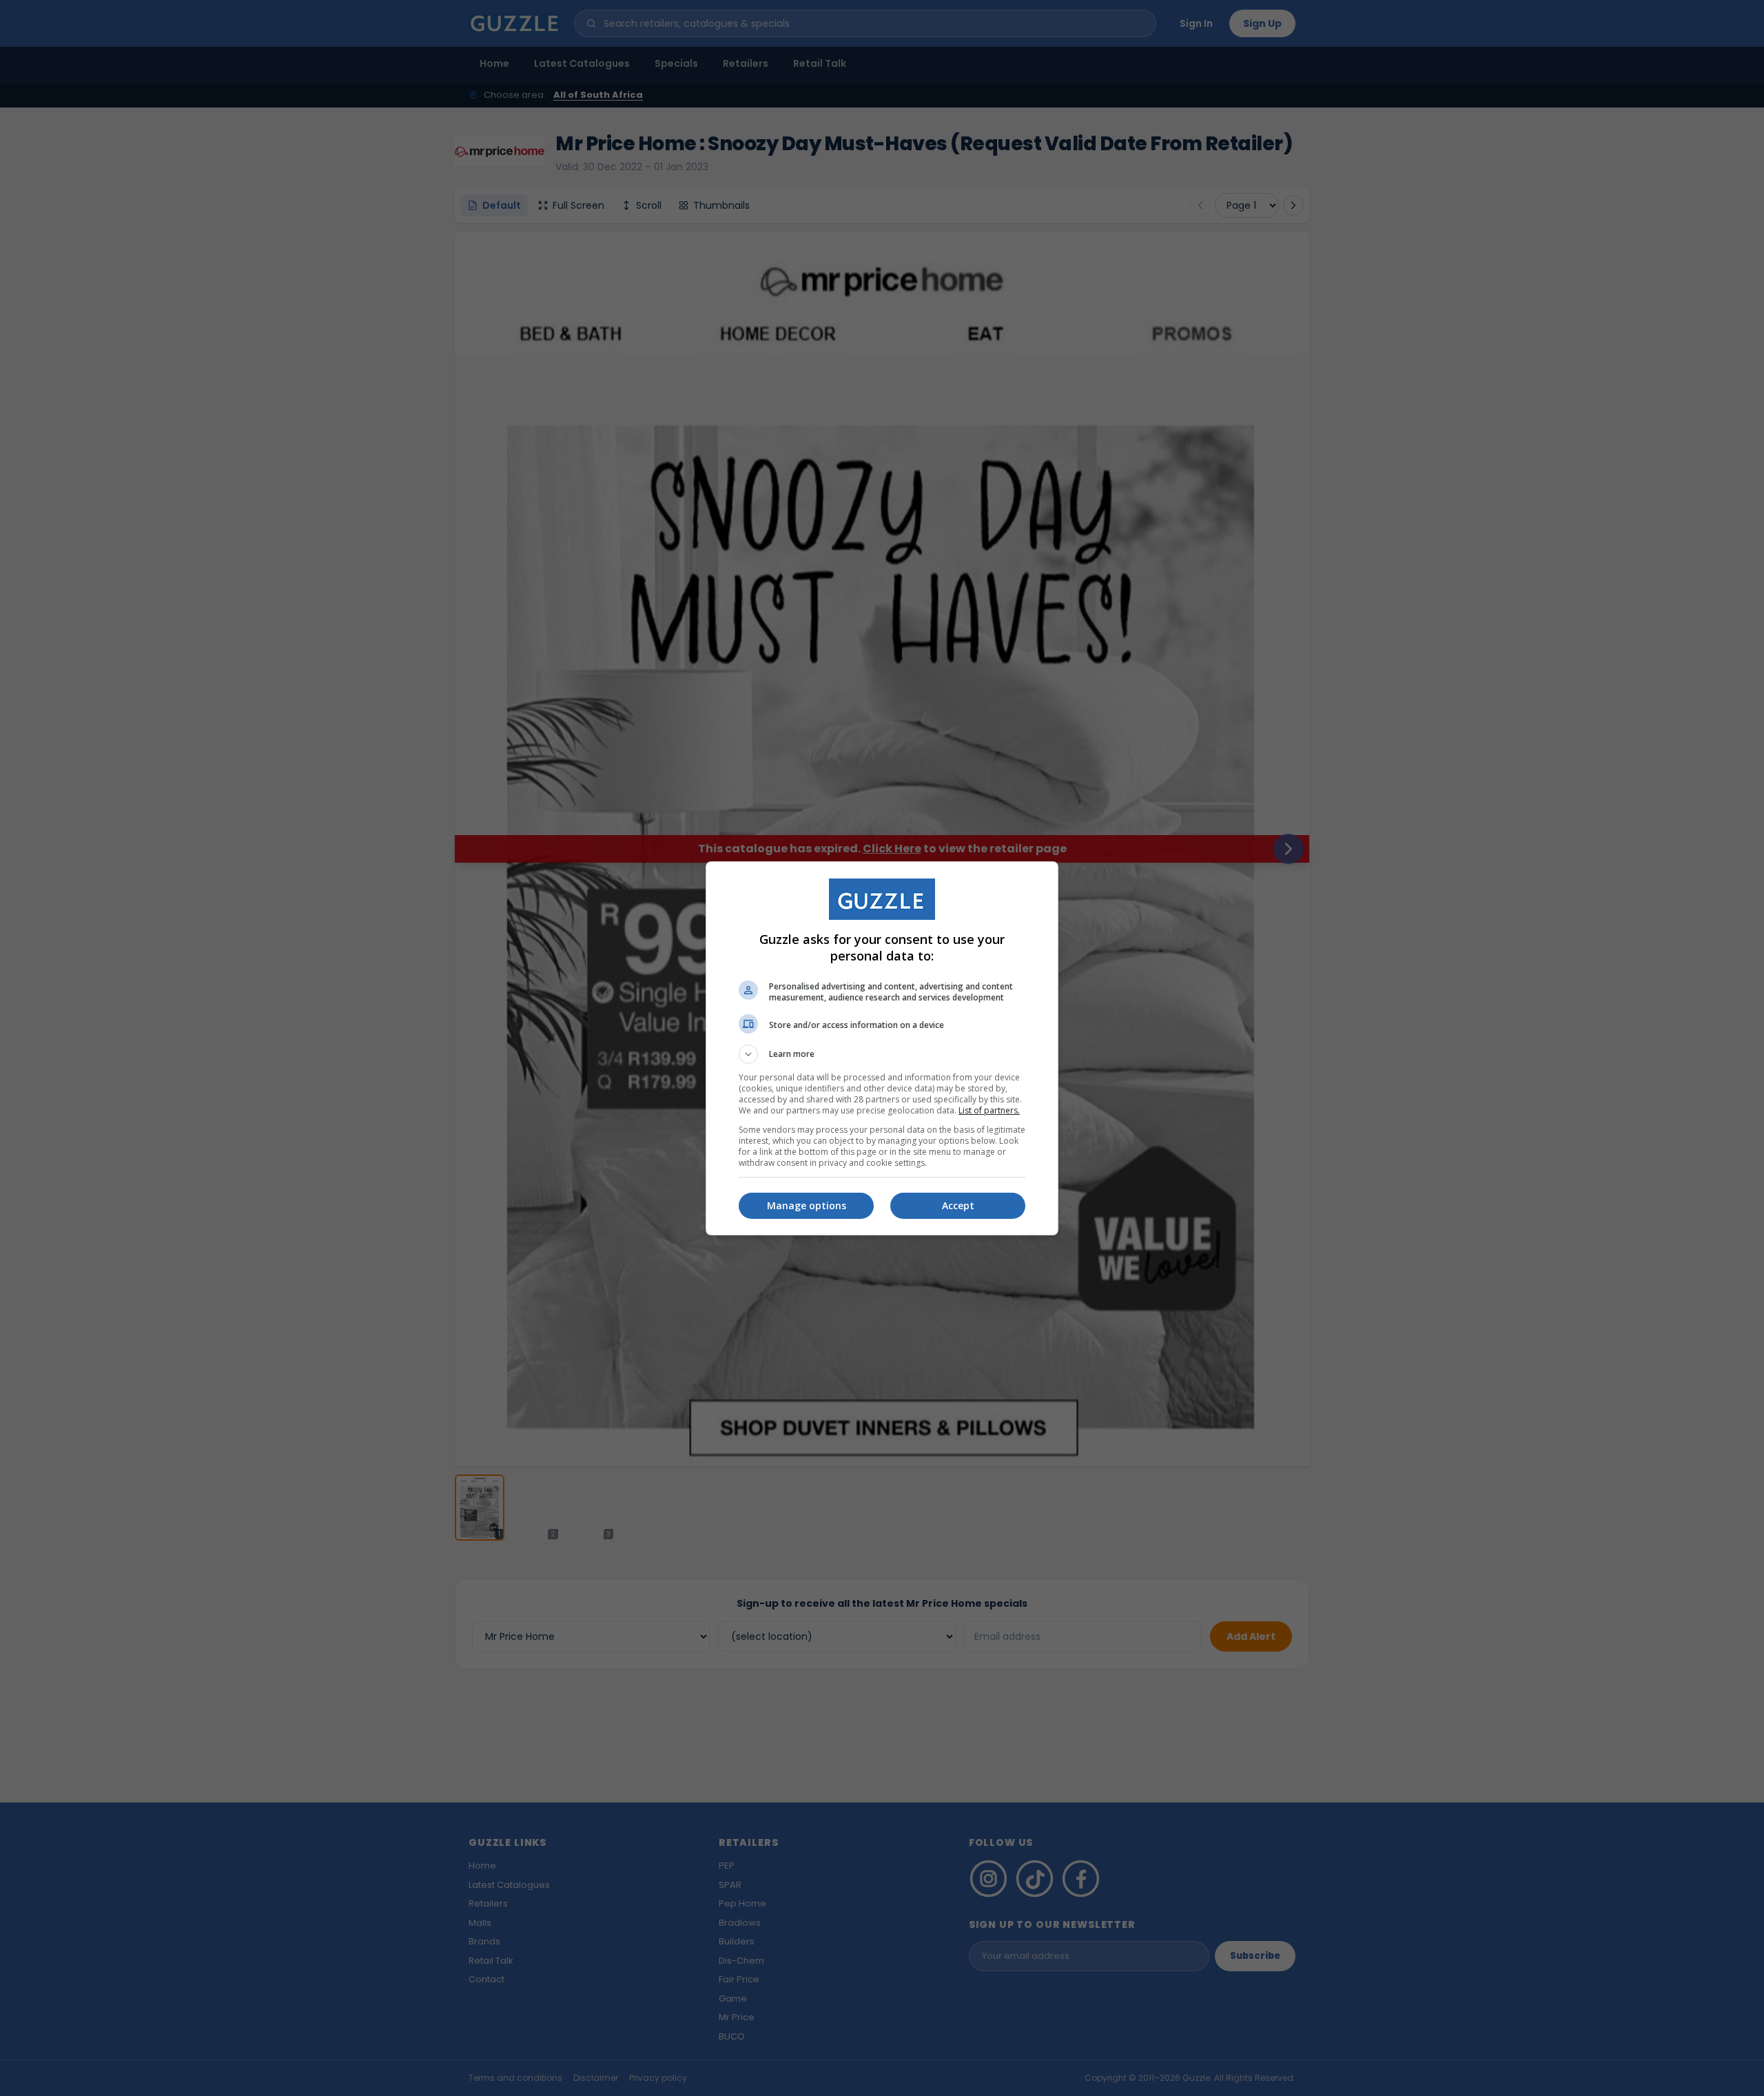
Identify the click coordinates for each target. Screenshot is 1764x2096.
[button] (882, 1054)
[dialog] (882, 1048)
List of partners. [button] (989, 1110)
